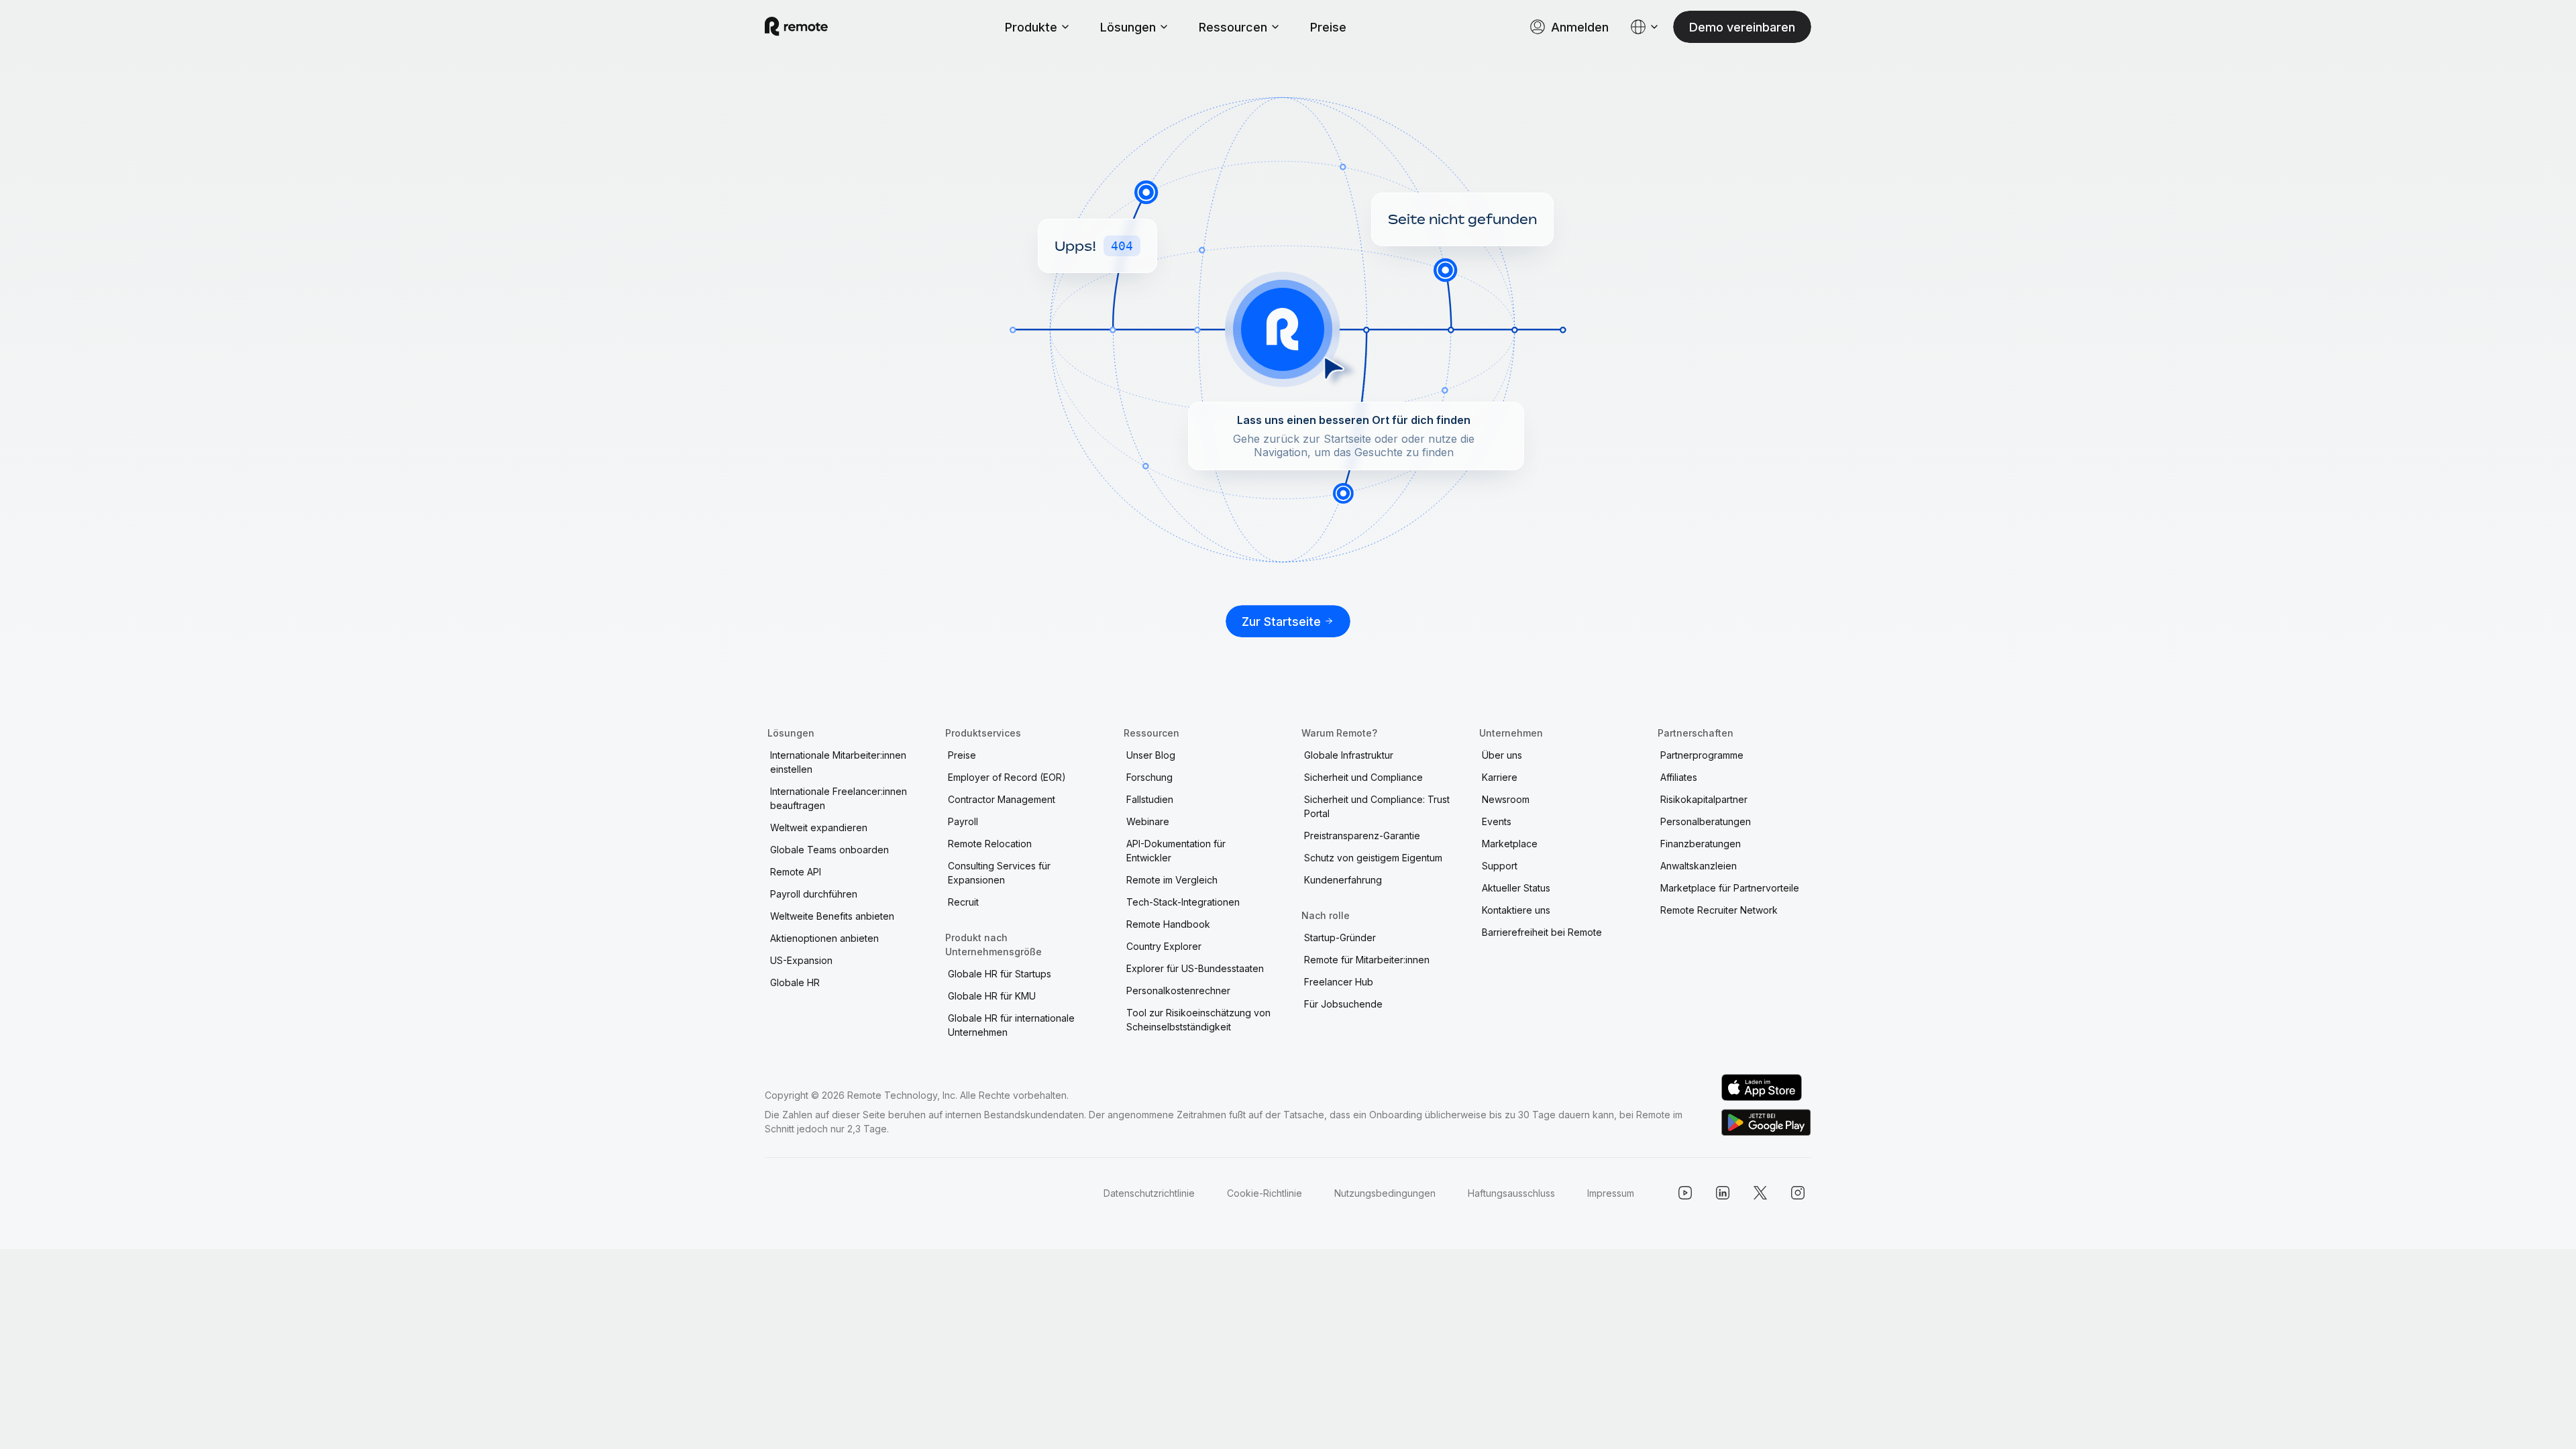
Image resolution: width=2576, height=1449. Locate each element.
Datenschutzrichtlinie (1149, 1193)
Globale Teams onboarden (829, 850)
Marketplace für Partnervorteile (1730, 888)
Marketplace (1510, 844)
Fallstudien (1150, 799)
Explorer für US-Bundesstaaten (1195, 968)
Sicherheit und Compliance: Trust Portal (1377, 806)
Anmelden (1580, 27)
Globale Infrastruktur (1349, 755)
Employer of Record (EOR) (1007, 777)
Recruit (963, 902)
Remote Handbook (1168, 924)
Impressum (1611, 1193)
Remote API (796, 872)
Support (1500, 866)
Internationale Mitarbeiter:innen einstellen (838, 762)
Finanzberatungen (1701, 844)
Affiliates (1679, 777)
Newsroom (1506, 799)
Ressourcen (1233, 27)
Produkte (1031, 27)
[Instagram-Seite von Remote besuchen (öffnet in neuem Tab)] (1798, 1193)
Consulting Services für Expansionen (999, 873)
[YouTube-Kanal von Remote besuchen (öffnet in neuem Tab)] (1685, 1193)
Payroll (963, 821)
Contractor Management (1002, 799)
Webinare (1148, 821)
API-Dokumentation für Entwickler (1176, 851)
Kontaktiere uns (1516, 910)
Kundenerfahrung (1343, 880)
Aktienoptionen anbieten (824, 938)
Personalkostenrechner (1178, 990)
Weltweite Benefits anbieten (832, 916)
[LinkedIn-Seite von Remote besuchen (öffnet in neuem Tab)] (1723, 1193)
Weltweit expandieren (819, 827)
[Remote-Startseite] (796, 27)
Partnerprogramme (1702, 755)
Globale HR (795, 982)
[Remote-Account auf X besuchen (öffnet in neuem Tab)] (1760, 1193)
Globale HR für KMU (992, 996)
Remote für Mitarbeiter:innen (1367, 960)
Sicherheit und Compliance (1363, 777)
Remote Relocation (990, 844)
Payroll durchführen (814, 894)
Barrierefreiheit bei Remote (1542, 932)
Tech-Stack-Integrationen (1183, 902)
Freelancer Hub (1339, 982)
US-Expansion (801, 960)
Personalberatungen (1706, 821)
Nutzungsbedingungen (1385, 1193)
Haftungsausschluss (1511, 1193)
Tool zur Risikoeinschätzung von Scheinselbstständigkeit (1198, 1020)
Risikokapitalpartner (1704, 799)
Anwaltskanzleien (1699, 866)
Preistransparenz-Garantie (1362, 836)
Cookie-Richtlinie (1265, 1193)
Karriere (1500, 777)
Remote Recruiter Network (1719, 910)
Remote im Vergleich (1172, 880)
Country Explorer (1164, 946)
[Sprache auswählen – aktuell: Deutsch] (1645, 27)
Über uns (1502, 755)
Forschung (1149, 777)
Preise (1328, 27)
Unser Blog (1151, 755)
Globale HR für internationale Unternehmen (1011, 1025)
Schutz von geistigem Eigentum (1373, 858)
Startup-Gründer (1340, 937)
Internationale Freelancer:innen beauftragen (839, 798)
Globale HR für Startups (1000, 974)
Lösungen (1128, 27)
